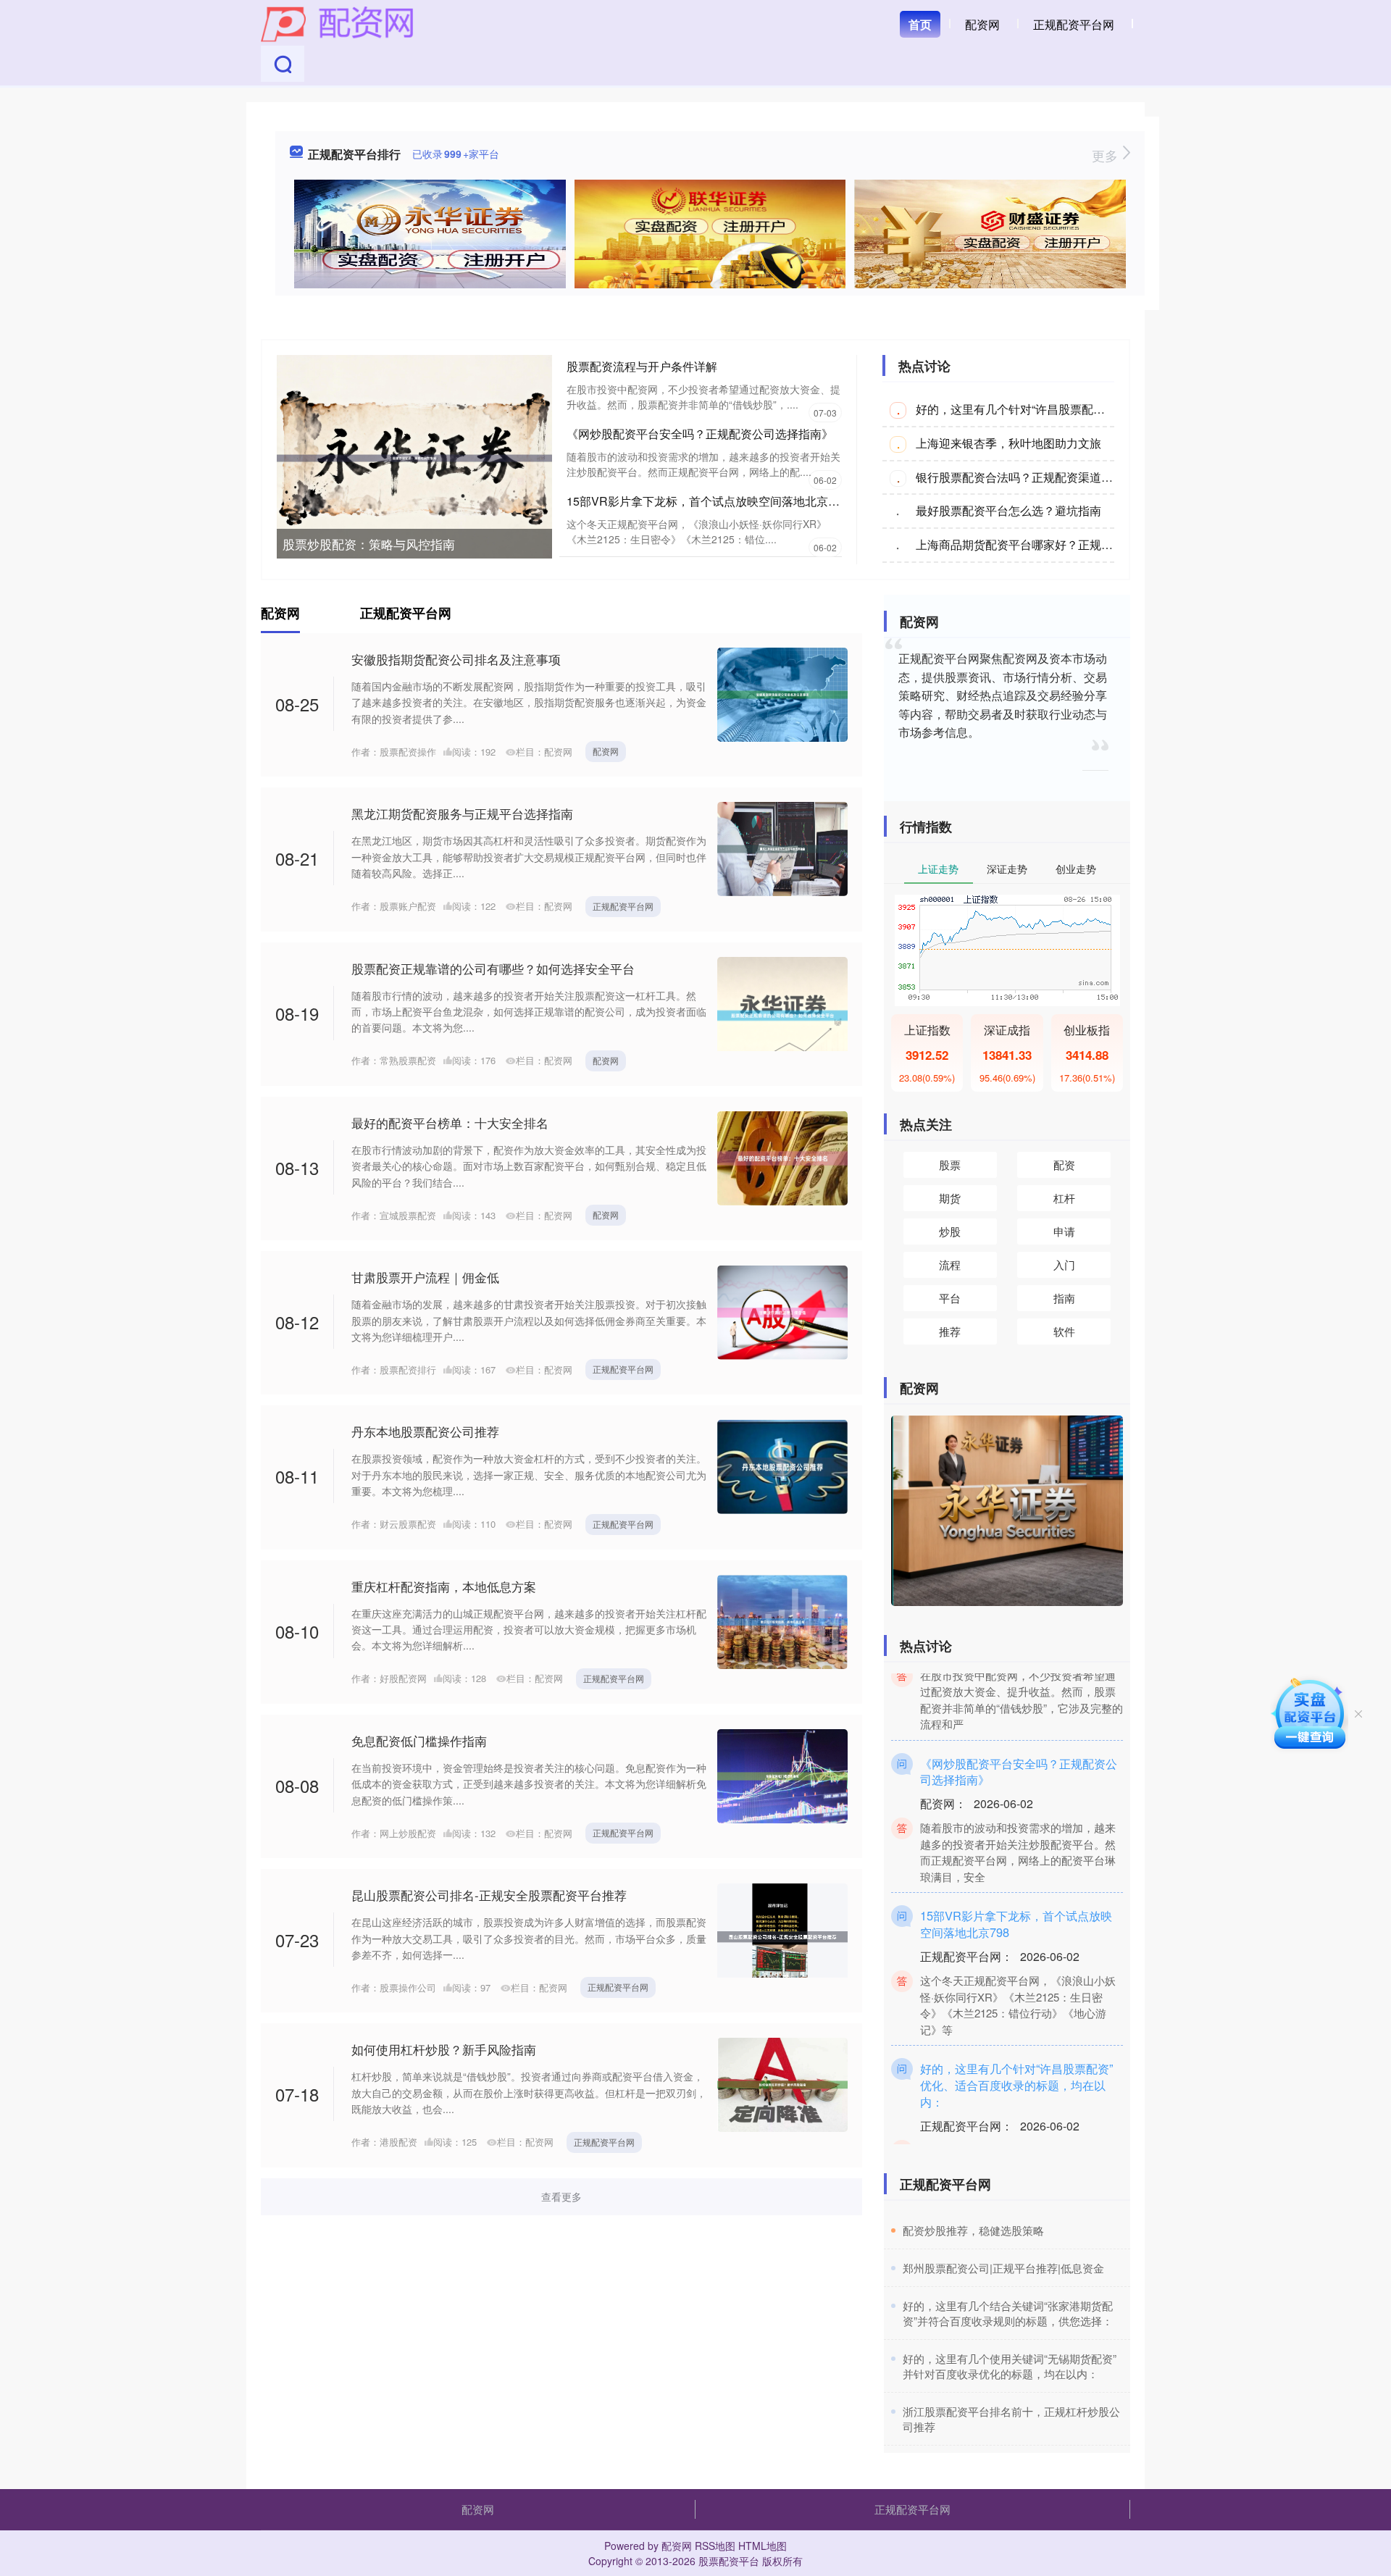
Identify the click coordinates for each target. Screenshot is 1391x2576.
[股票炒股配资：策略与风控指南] (414, 456)
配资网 (982, 24)
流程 (950, 1264)
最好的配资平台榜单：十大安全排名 (450, 1122)
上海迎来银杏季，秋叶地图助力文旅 (1008, 443)
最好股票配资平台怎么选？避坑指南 (1008, 510)
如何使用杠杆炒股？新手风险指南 (444, 2049)
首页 (920, 24)
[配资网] (337, 23)
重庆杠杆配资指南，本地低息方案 (444, 1586)
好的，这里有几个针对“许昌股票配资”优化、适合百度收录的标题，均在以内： (1016, 2056)
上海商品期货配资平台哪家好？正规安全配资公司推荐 (1055, 544)
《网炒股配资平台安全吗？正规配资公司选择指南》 (700, 434)
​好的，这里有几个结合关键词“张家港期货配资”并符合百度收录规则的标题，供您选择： (1008, 2313)
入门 (1064, 1264)
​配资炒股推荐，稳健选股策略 (973, 2230)
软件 (1064, 1331)
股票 (950, 1164)
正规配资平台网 (1074, 24)
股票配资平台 (729, 2561)
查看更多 (561, 2196)
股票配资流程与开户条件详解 (642, 366)
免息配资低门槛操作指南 (419, 1740)
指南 (1064, 1298)
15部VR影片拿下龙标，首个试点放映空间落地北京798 (707, 501)
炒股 (950, 1231)
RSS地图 (715, 2546)
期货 (950, 1198)
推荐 (950, 1331)
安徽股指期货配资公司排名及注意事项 (456, 659)
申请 (1064, 1231)
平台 (950, 1298)
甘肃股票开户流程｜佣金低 (425, 1277)
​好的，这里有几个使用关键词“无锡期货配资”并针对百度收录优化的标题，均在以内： (1010, 2366)
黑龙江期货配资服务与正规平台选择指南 (462, 813)
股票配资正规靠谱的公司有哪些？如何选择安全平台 (493, 968)
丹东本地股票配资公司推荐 (425, 1431)
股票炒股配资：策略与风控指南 (369, 544)
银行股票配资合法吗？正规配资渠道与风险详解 (1037, 477)
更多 (1107, 155)
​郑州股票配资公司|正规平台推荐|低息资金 (1003, 2268)
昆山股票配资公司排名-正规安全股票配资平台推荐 (489, 1895)
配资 (1064, 1164)
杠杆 (1064, 1198)
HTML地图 (763, 2546)
